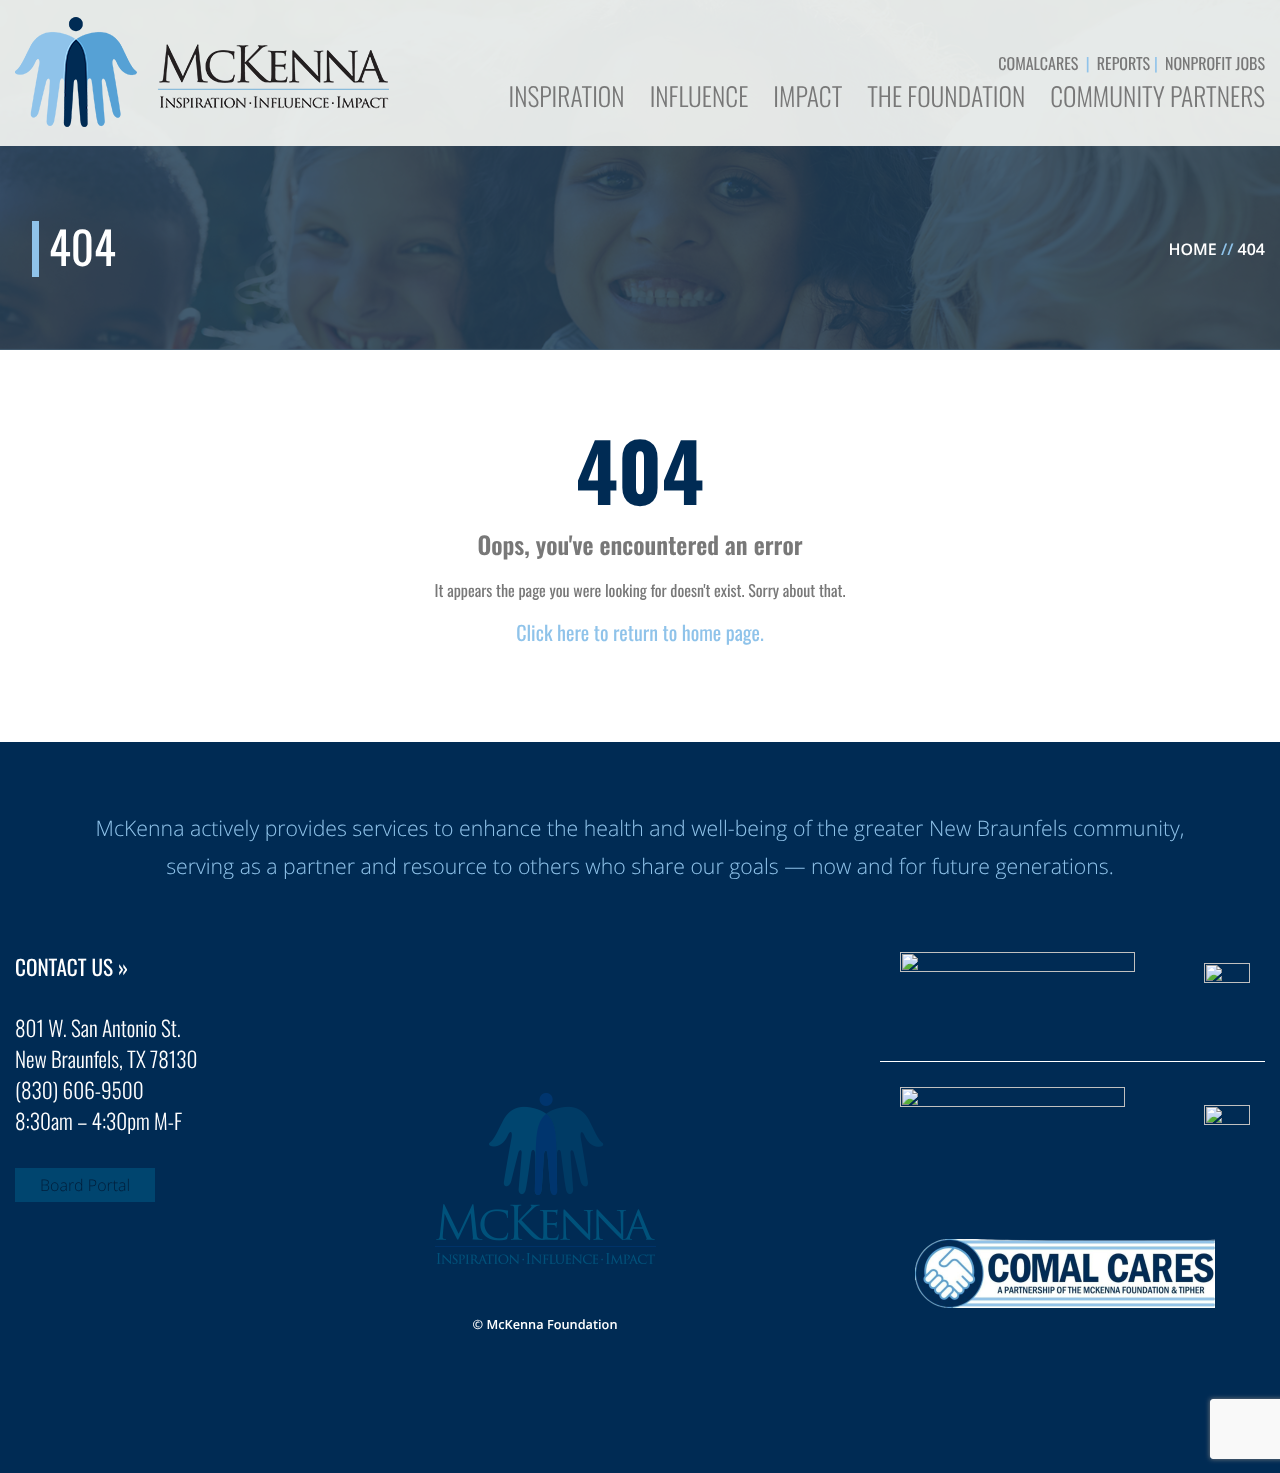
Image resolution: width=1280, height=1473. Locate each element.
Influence (699, 99)
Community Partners (1157, 99)
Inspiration (566, 99)
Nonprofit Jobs (1215, 63)
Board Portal (85, 1185)
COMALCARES (1038, 63)
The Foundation (946, 99)
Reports (1123, 63)
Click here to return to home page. (640, 632)
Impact (807, 99)
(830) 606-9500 (79, 1090)
